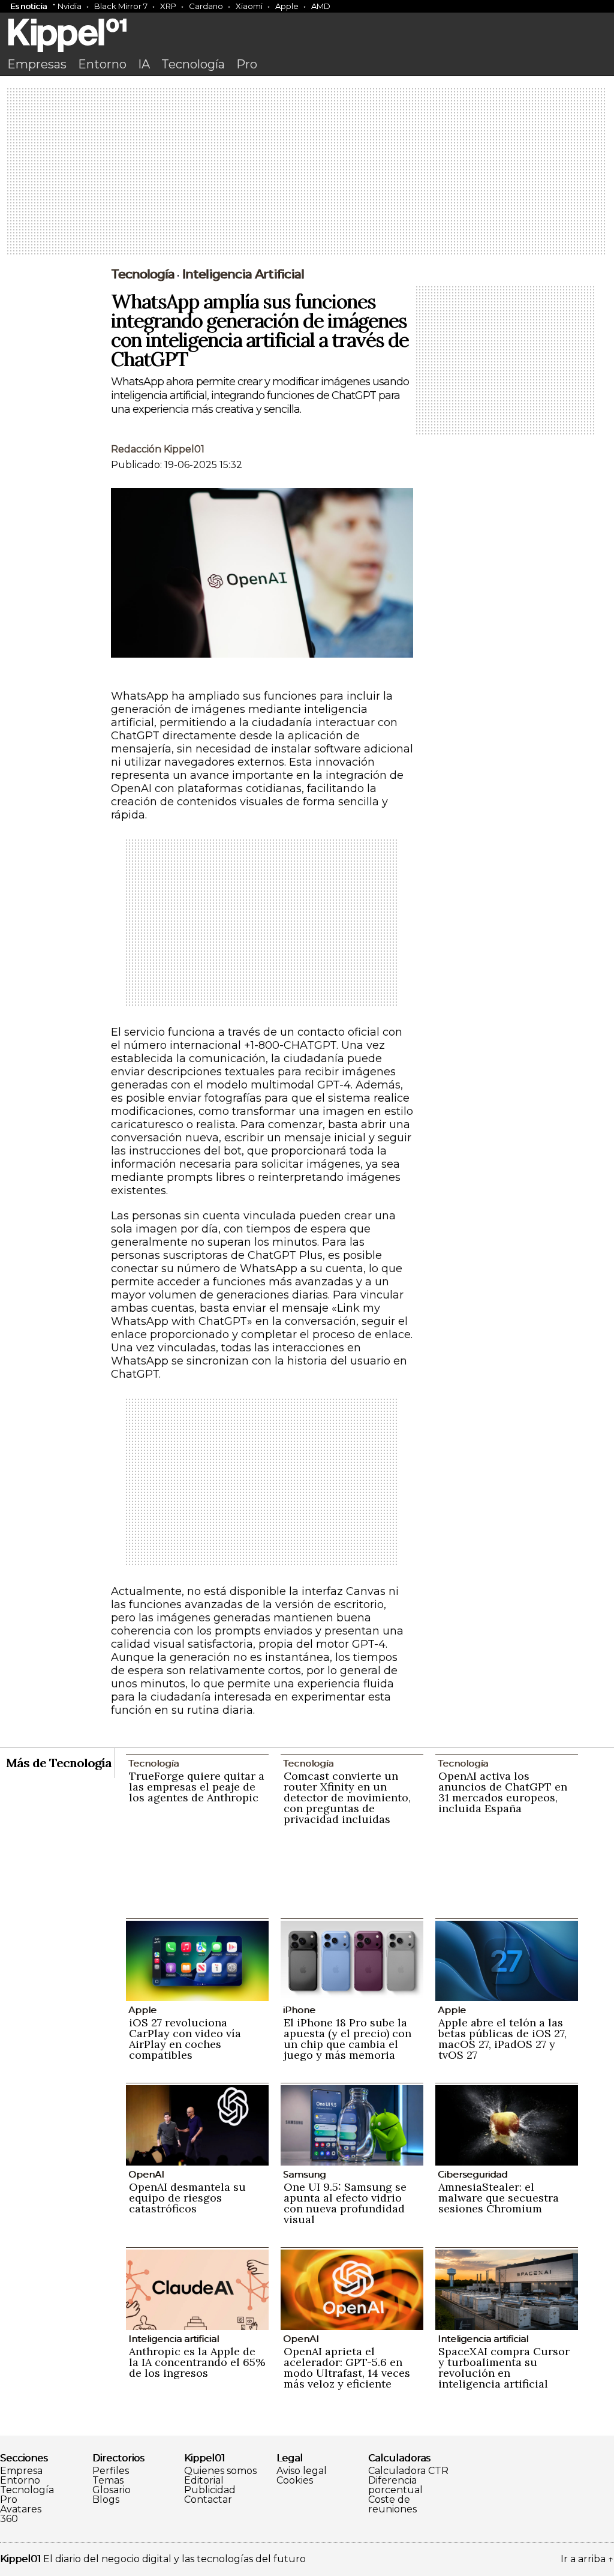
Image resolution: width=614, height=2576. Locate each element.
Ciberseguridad (472, 2174)
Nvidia (70, 6)
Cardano (206, 6)
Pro (247, 64)
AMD (321, 6)
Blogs (106, 2500)
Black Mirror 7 (121, 6)
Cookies (295, 2481)
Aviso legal (302, 2471)
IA (144, 64)
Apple (287, 6)
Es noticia (28, 6)
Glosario (112, 2490)
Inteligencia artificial (243, 274)
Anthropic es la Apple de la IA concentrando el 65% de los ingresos (197, 2362)
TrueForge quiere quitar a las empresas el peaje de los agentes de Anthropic (197, 1787)
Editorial (204, 2481)
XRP (168, 6)
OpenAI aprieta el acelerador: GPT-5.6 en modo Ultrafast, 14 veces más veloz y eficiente (347, 2367)
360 (9, 2519)
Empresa (21, 2471)
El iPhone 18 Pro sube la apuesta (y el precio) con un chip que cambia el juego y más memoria (347, 2039)
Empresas (37, 64)
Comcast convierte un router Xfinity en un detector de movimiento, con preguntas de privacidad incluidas (347, 1797)
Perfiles (111, 2471)
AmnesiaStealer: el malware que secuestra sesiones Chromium (499, 2198)
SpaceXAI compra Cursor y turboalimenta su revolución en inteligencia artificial (504, 2367)
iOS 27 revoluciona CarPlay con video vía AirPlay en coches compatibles (185, 2039)
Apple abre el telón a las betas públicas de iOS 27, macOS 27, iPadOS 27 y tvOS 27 (502, 2039)
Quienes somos (220, 2471)
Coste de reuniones (392, 2505)
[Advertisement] (307, 172)
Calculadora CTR (408, 2471)
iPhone (299, 2010)
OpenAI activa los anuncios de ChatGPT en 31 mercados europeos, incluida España (503, 1792)
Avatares (21, 2509)
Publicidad (210, 2490)
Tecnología (193, 64)
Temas (108, 2481)
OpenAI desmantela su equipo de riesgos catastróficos (187, 2198)
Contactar (208, 2500)
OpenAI (146, 2174)
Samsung (304, 2174)
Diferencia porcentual (395, 2485)
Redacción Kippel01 (158, 449)
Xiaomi (249, 6)
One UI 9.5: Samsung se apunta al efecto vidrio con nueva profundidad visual (345, 2203)
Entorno (102, 64)
